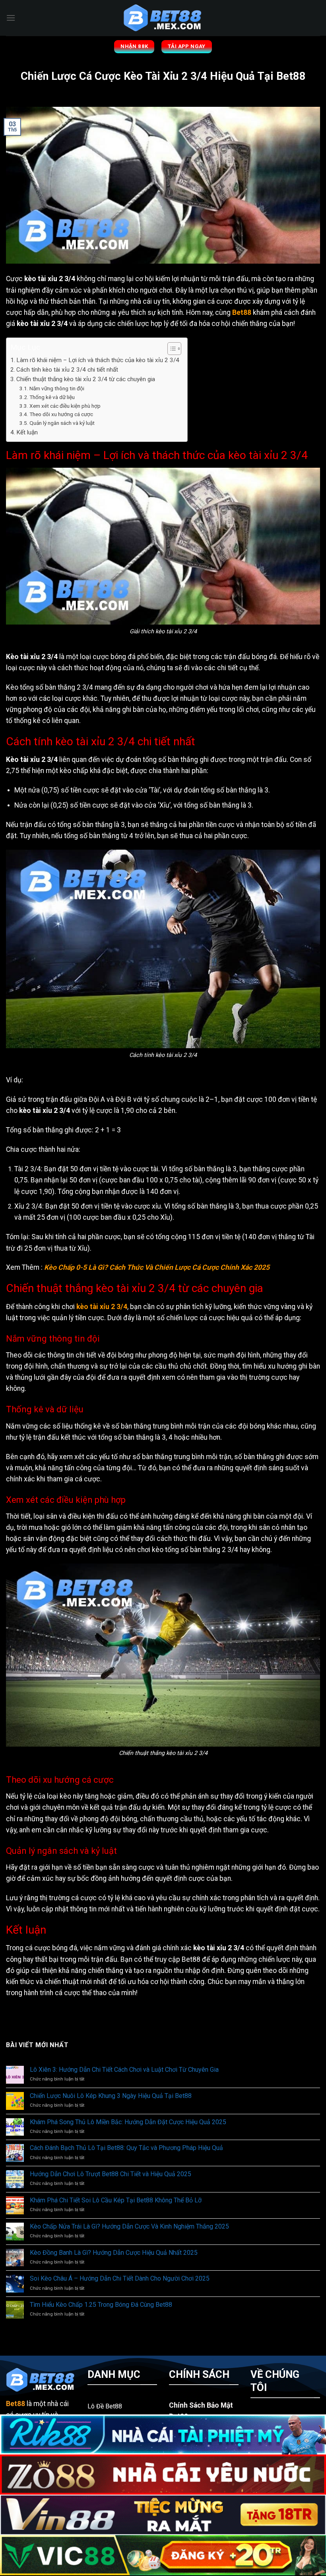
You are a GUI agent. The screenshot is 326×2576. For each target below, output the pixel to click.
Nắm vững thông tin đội (57, 388)
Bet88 (242, 312)
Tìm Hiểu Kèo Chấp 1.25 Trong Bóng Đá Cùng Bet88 (101, 2305)
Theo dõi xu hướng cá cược (61, 414)
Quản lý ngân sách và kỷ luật (62, 423)
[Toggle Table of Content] (170, 349)
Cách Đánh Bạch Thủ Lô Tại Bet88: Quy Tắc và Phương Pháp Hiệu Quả (126, 2148)
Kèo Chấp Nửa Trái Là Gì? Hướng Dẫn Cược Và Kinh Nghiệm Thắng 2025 (129, 2226)
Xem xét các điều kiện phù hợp (65, 406)
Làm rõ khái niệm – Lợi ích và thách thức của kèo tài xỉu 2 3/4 (98, 360)
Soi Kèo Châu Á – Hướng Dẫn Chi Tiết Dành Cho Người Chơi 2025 (120, 2278)
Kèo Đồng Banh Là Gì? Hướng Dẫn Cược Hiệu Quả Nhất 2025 (114, 2253)
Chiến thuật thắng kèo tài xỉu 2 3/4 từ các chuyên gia (86, 379)
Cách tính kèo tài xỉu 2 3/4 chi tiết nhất (67, 370)
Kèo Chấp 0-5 (65, 1267)
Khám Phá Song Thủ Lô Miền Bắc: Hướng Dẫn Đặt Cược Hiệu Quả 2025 (128, 2122)
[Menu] (11, 18)
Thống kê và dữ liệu (52, 397)
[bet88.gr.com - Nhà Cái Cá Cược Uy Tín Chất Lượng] (163, 18)
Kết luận (27, 432)
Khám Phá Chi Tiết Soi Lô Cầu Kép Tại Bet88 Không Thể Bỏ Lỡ (116, 2200)
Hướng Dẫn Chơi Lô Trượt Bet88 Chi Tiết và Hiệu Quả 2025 (111, 2174)
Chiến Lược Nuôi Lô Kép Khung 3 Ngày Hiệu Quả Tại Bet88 (111, 2096)
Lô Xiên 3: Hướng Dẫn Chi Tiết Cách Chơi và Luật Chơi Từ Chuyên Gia (124, 2070)
